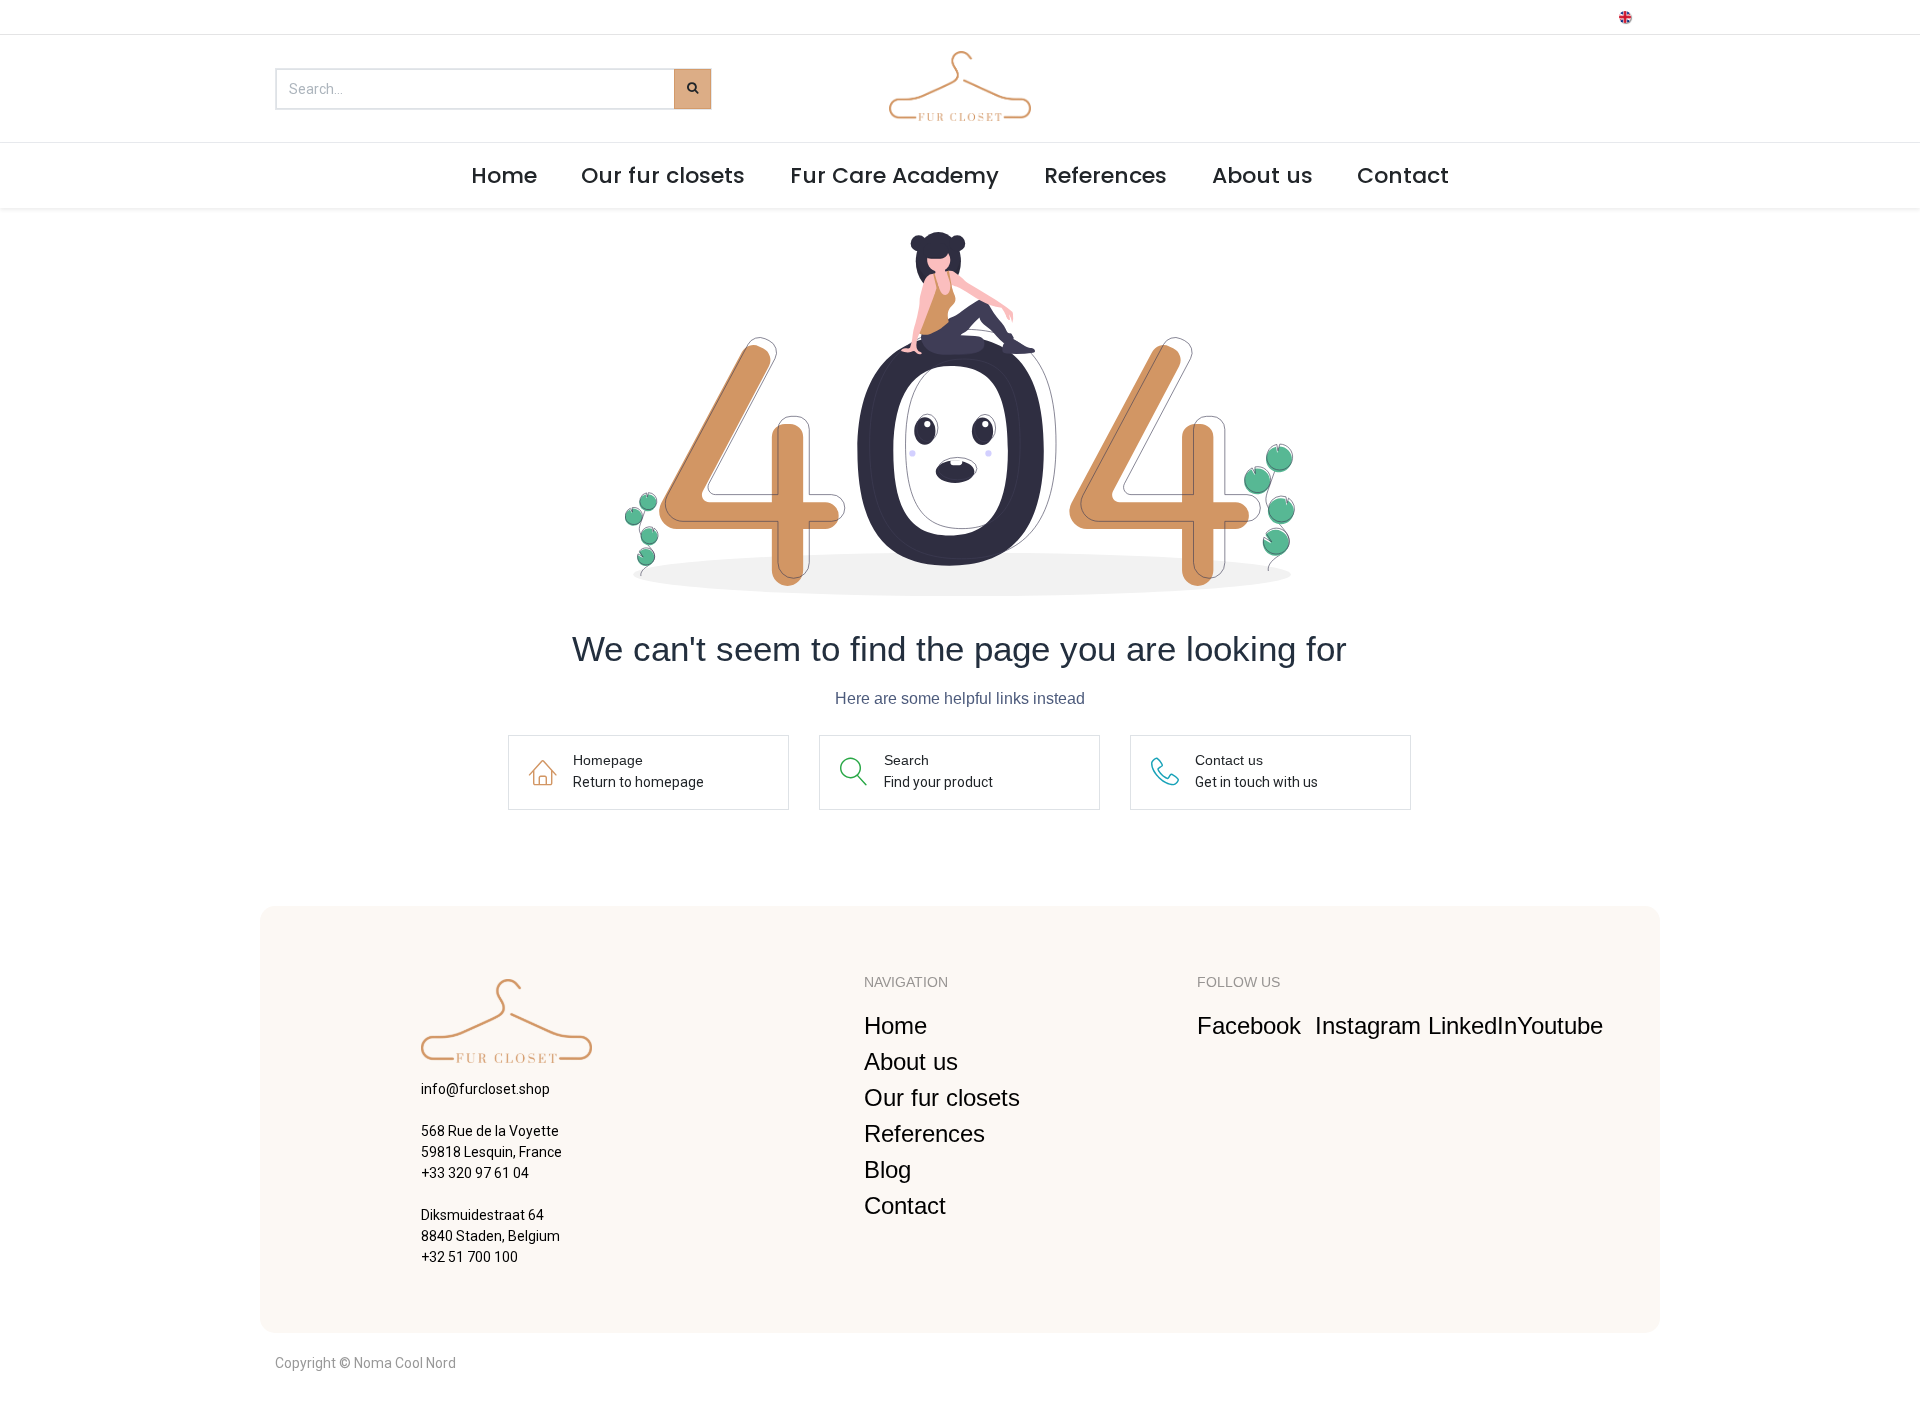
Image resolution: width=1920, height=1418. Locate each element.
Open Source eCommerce (1563, 1362)
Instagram (1371, 1025)
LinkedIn (1472, 1025)
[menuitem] (503, 175)
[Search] (692, 89)
